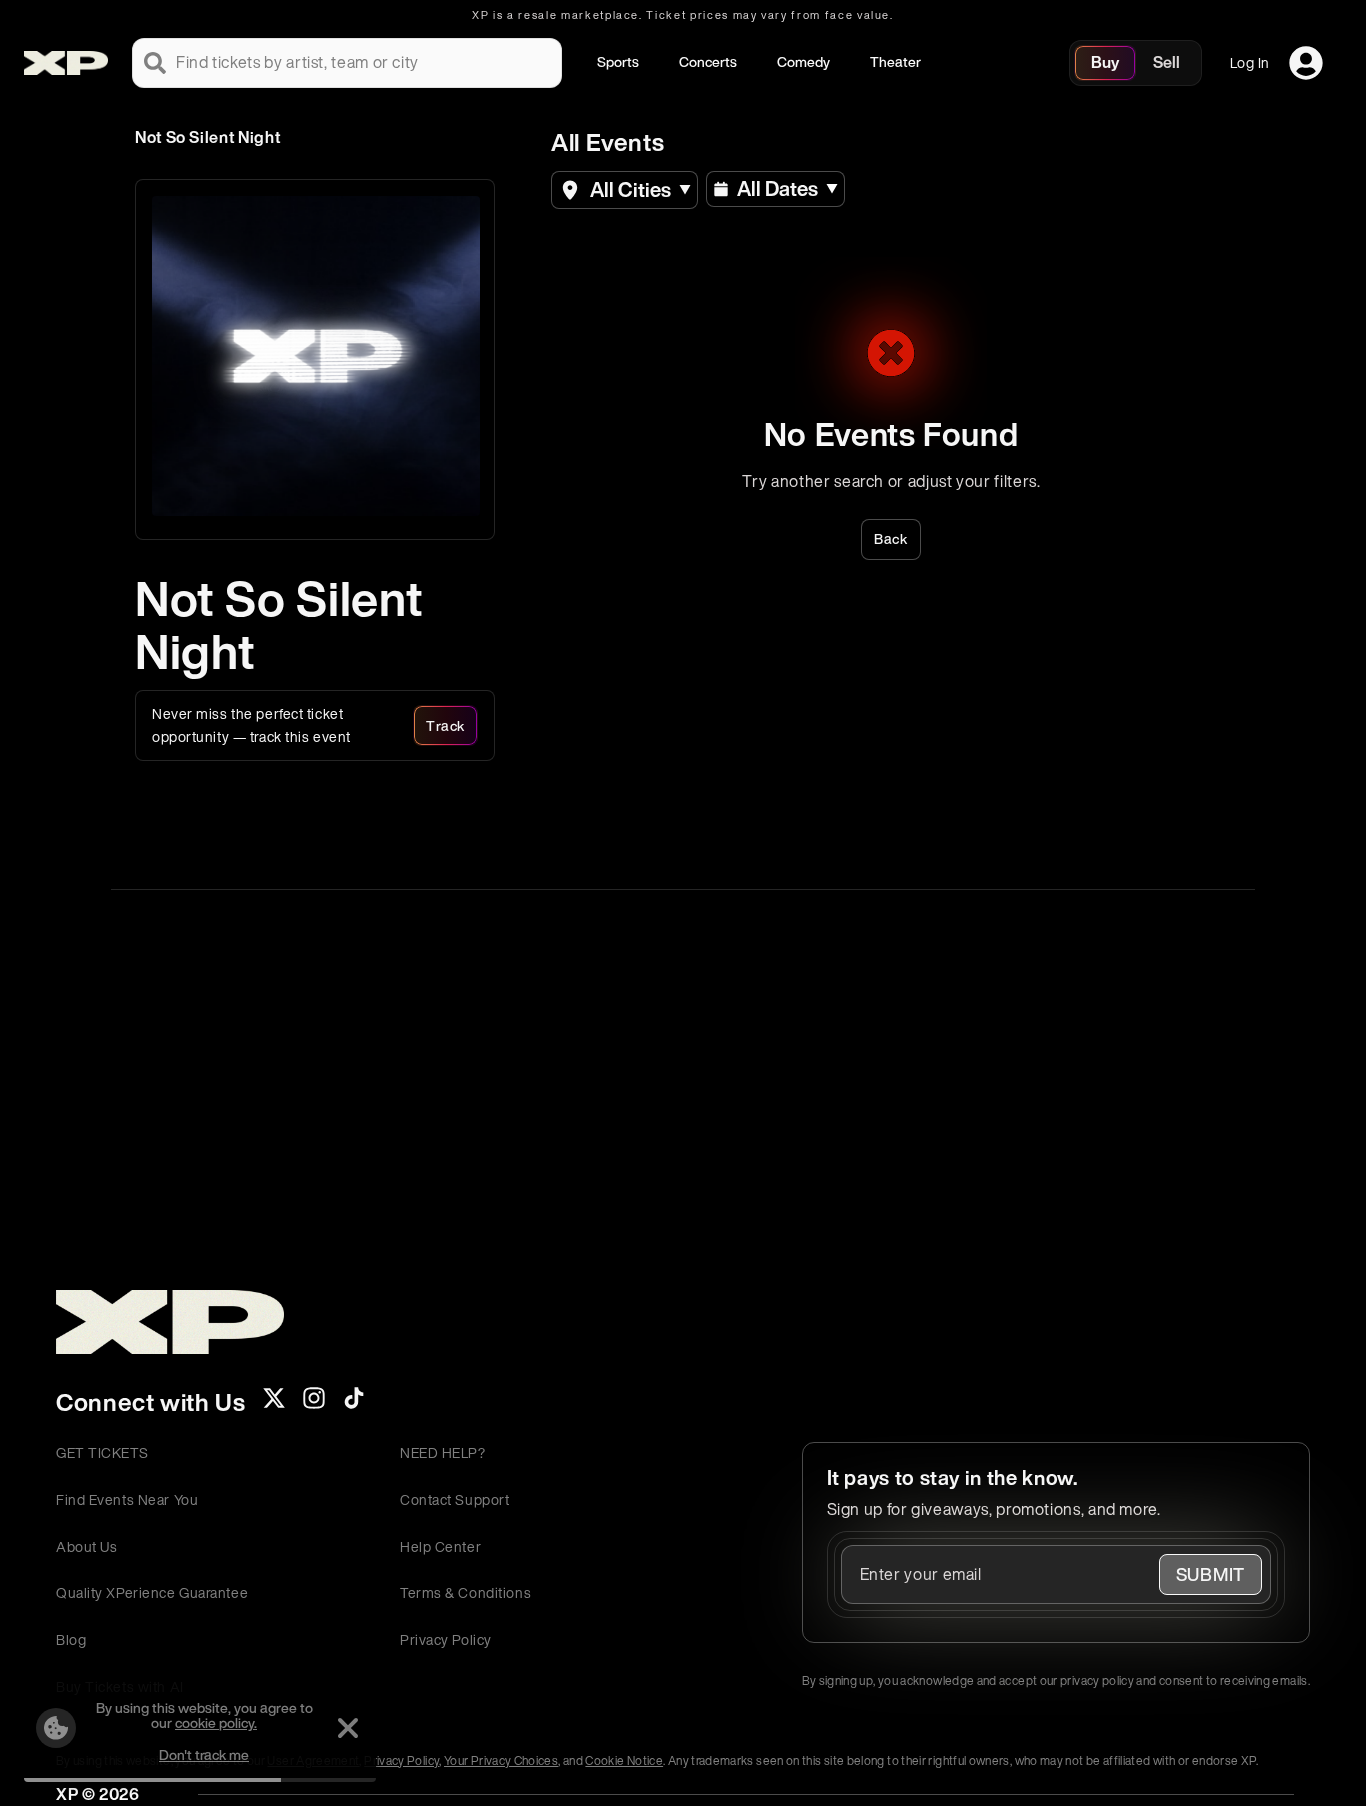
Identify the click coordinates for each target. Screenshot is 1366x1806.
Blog (71, 1639)
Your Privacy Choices (501, 1760)
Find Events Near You (127, 1499)
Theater (895, 61)
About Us (86, 1546)
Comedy (803, 61)
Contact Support (454, 1499)
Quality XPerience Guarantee (152, 1592)
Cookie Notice (624, 1760)
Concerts (708, 61)
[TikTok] (354, 1404)
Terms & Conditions (465, 1592)
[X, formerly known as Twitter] (274, 1404)
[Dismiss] (348, 1728)
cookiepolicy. (216, 1722)
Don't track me (204, 1754)
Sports (618, 61)
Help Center (440, 1546)
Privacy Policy (446, 1639)
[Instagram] (314, 1404)
